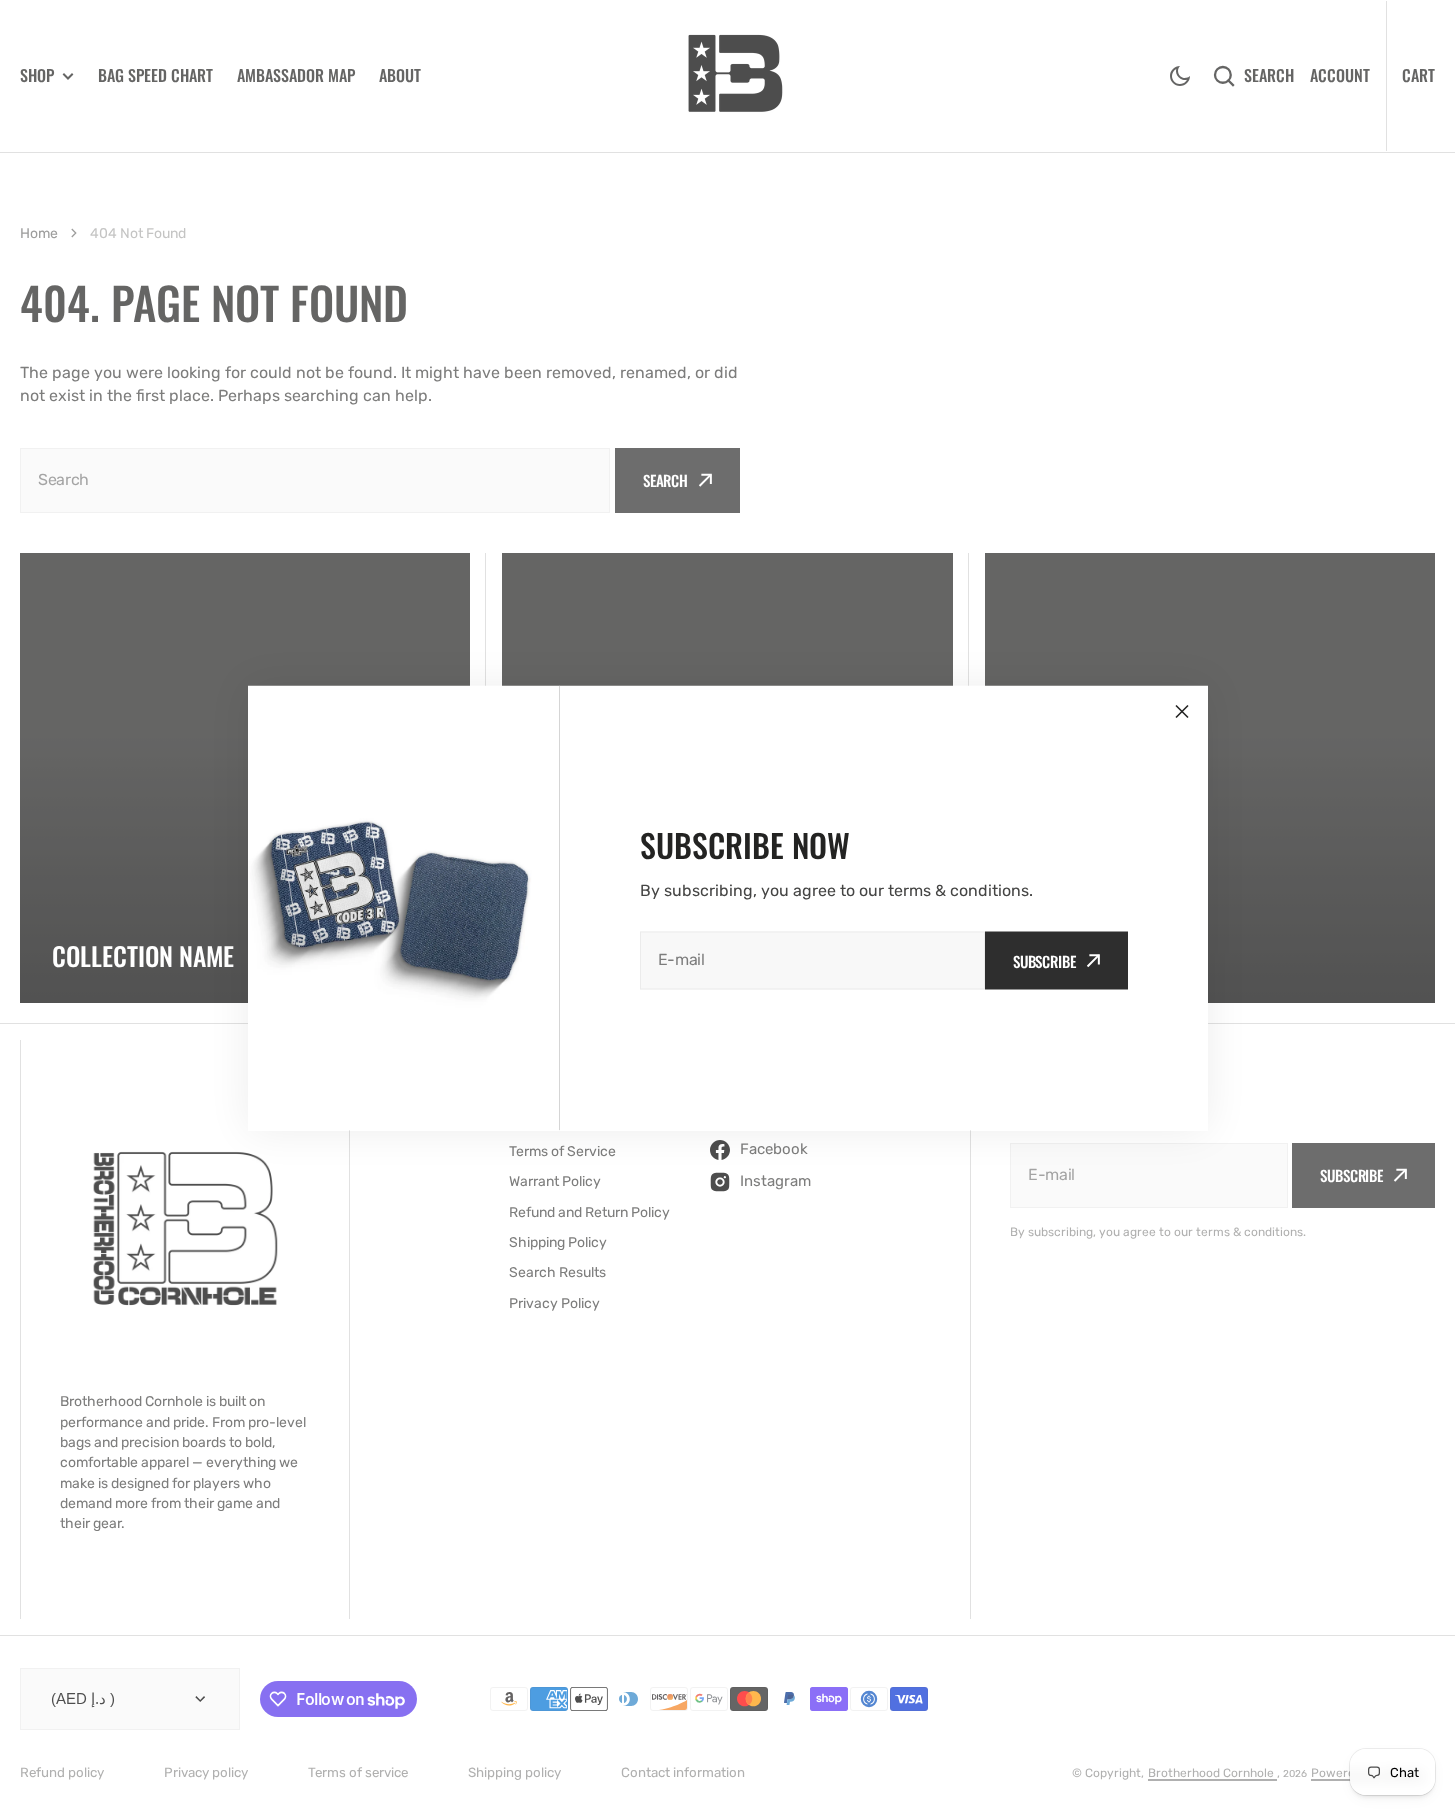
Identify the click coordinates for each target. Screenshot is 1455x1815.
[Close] (1182, 711)
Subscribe (1044, 960)
